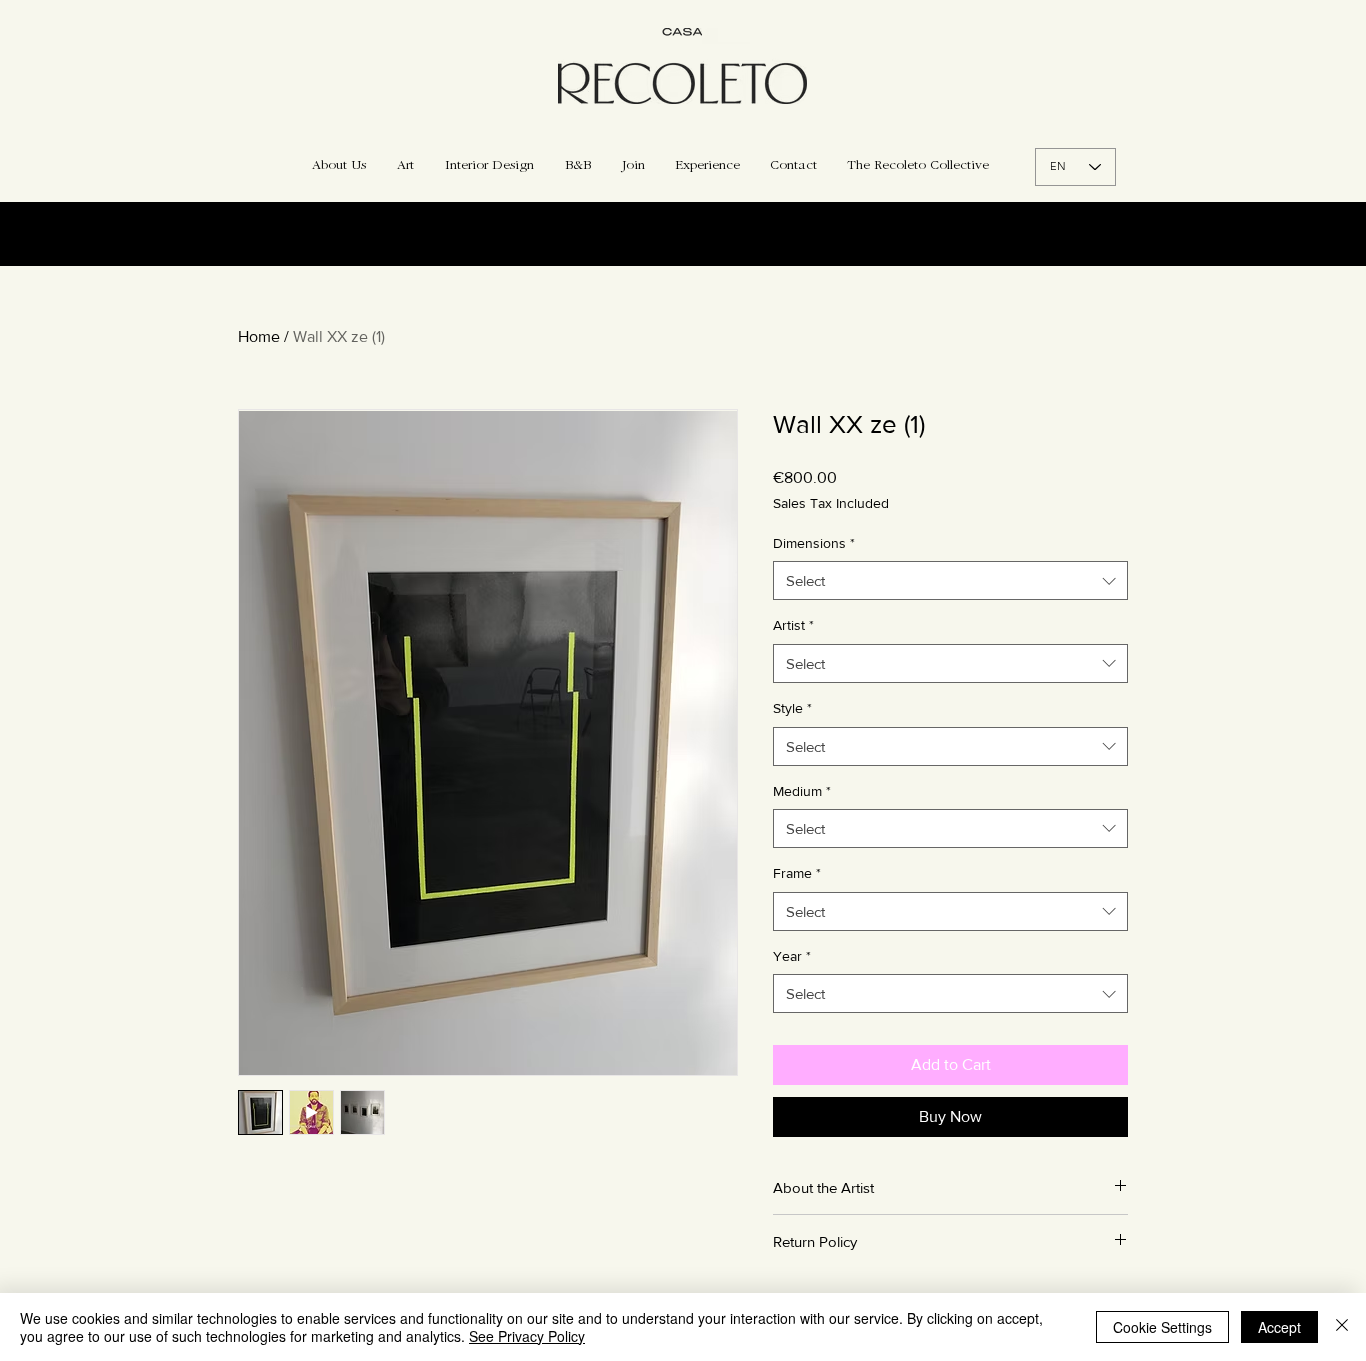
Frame (797, 873)
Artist (793, 625)
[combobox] (950, 580)
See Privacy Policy (527, 1336)
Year (792, 956)
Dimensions (814, 543)
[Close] (1342, 1327)
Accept (1279, 1327)
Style (792, 708)
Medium (802, 791)
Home (259, 336)
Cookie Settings (1162, 1327)
